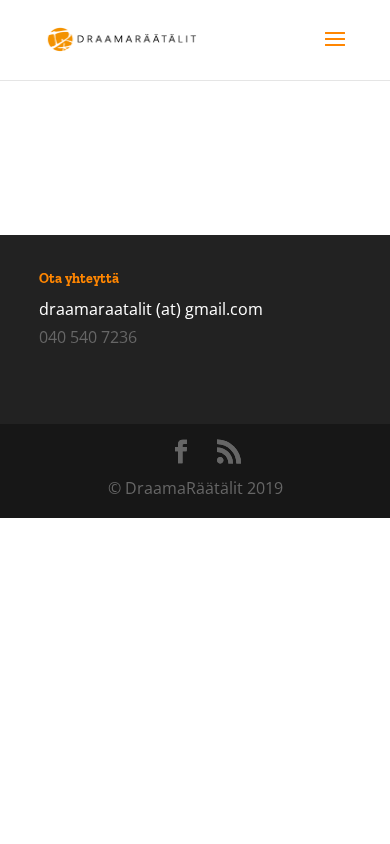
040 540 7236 (88, 337)
